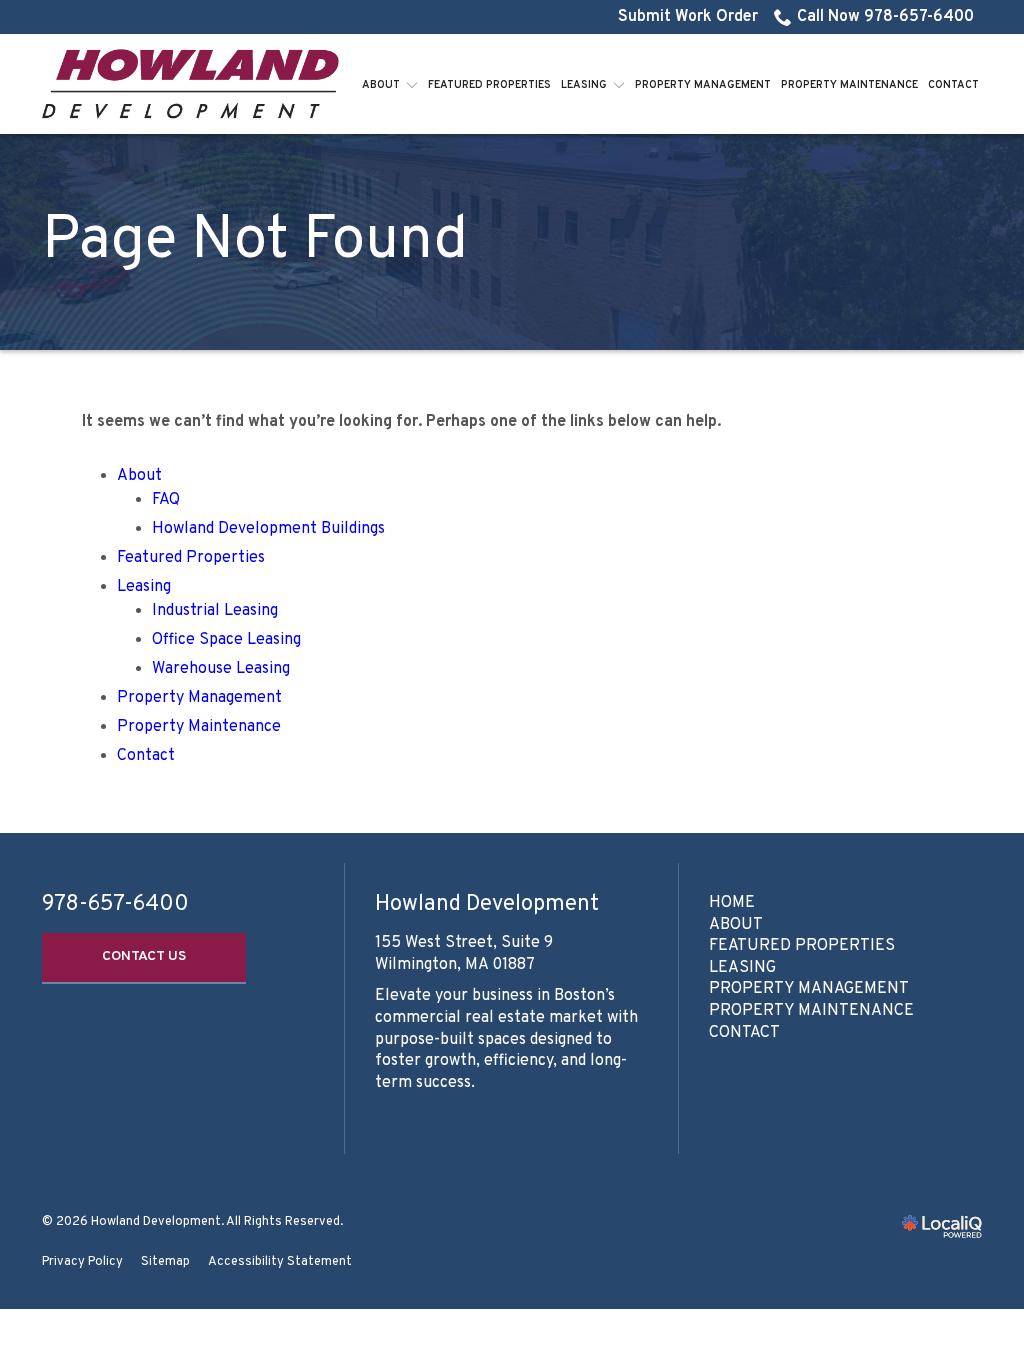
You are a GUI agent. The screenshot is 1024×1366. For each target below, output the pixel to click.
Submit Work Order (688, 17)
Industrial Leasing (215, 611)
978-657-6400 (115, 905)
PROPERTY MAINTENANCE (811, 1011)
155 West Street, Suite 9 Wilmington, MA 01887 (464, 954)
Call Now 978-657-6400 (885, 17)
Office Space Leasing (226, 640)
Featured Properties (489, 85)
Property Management (703, 85)
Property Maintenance (849, 85)
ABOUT (736, 925)
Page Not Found (255, 242)
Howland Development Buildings (268, 529)
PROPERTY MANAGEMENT (809, 989)
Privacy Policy (82, 1262)
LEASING (742, 968)
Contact (953, 85)
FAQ (166, 500)
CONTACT (744, 1033)
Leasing (584, 85)
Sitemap (165, 1262)
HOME (732, 903)
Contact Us (144, 956)
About (381, 85)
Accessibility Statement (280, 1262)
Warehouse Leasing (221, 669)
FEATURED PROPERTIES (802, 946)
